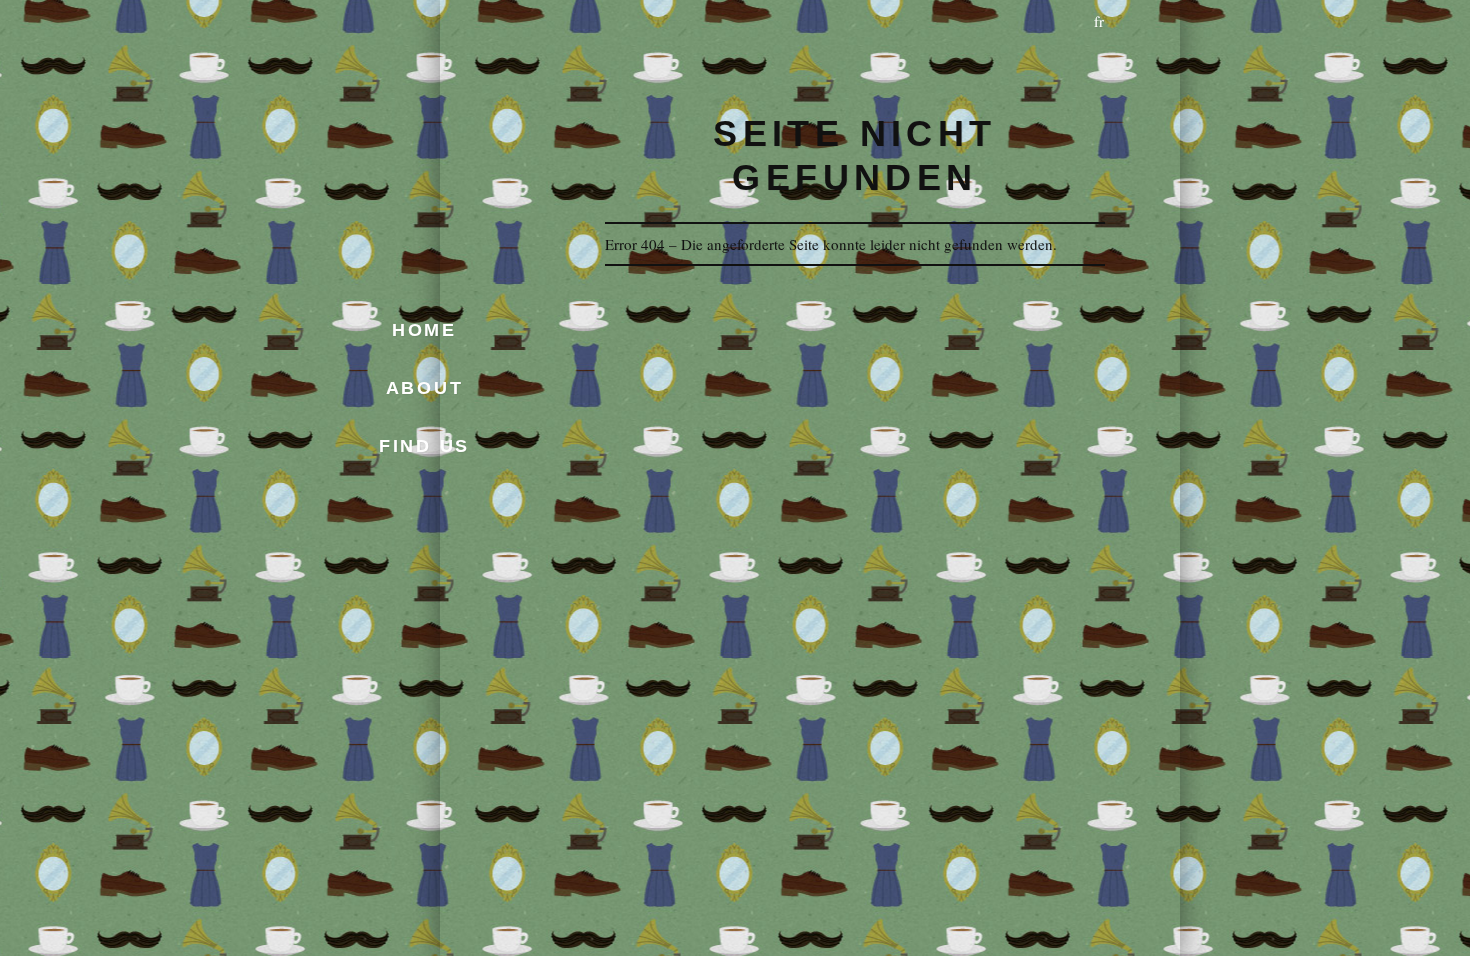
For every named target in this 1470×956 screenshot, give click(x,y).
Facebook (458, 495)
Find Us (424, 446)
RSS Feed (494, 495)
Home (424, 330)
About (425, 388)
